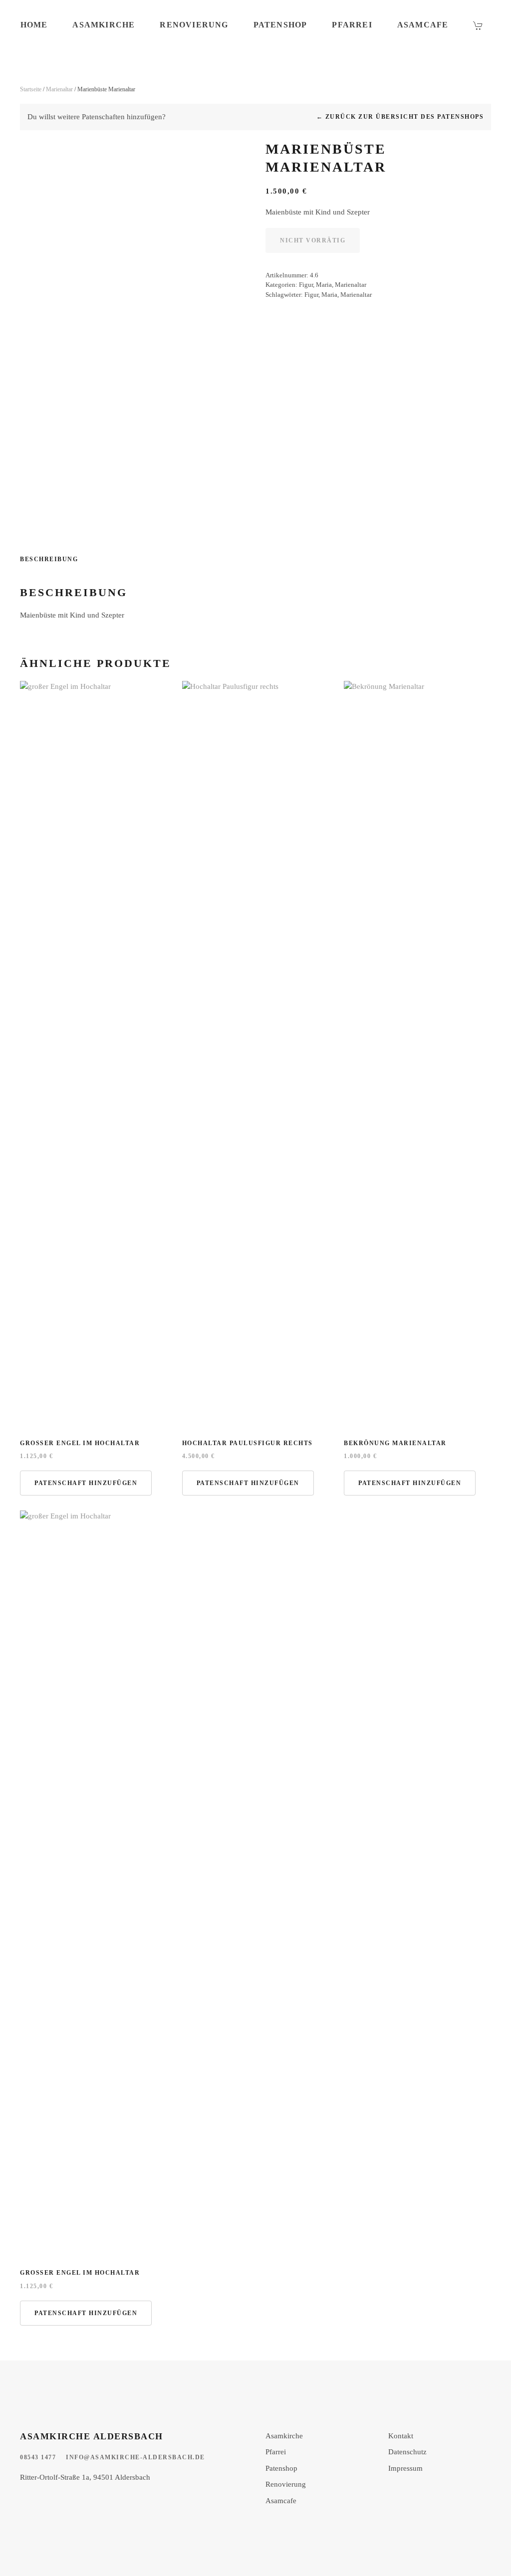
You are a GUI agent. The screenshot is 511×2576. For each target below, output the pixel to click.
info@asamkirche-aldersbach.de (135, 2457)
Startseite (31, 89)
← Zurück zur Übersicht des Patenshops (400, 117)
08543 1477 (38, 2457)
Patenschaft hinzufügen (86, 1483)
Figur (306, 285)
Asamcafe (423, 25)
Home (34, 25)
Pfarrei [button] (352, 25)
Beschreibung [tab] (49, 559)
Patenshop (280, 25)
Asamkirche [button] (104, 25)
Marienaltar (59, 89)
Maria (324, 285)
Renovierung (194, 25)
